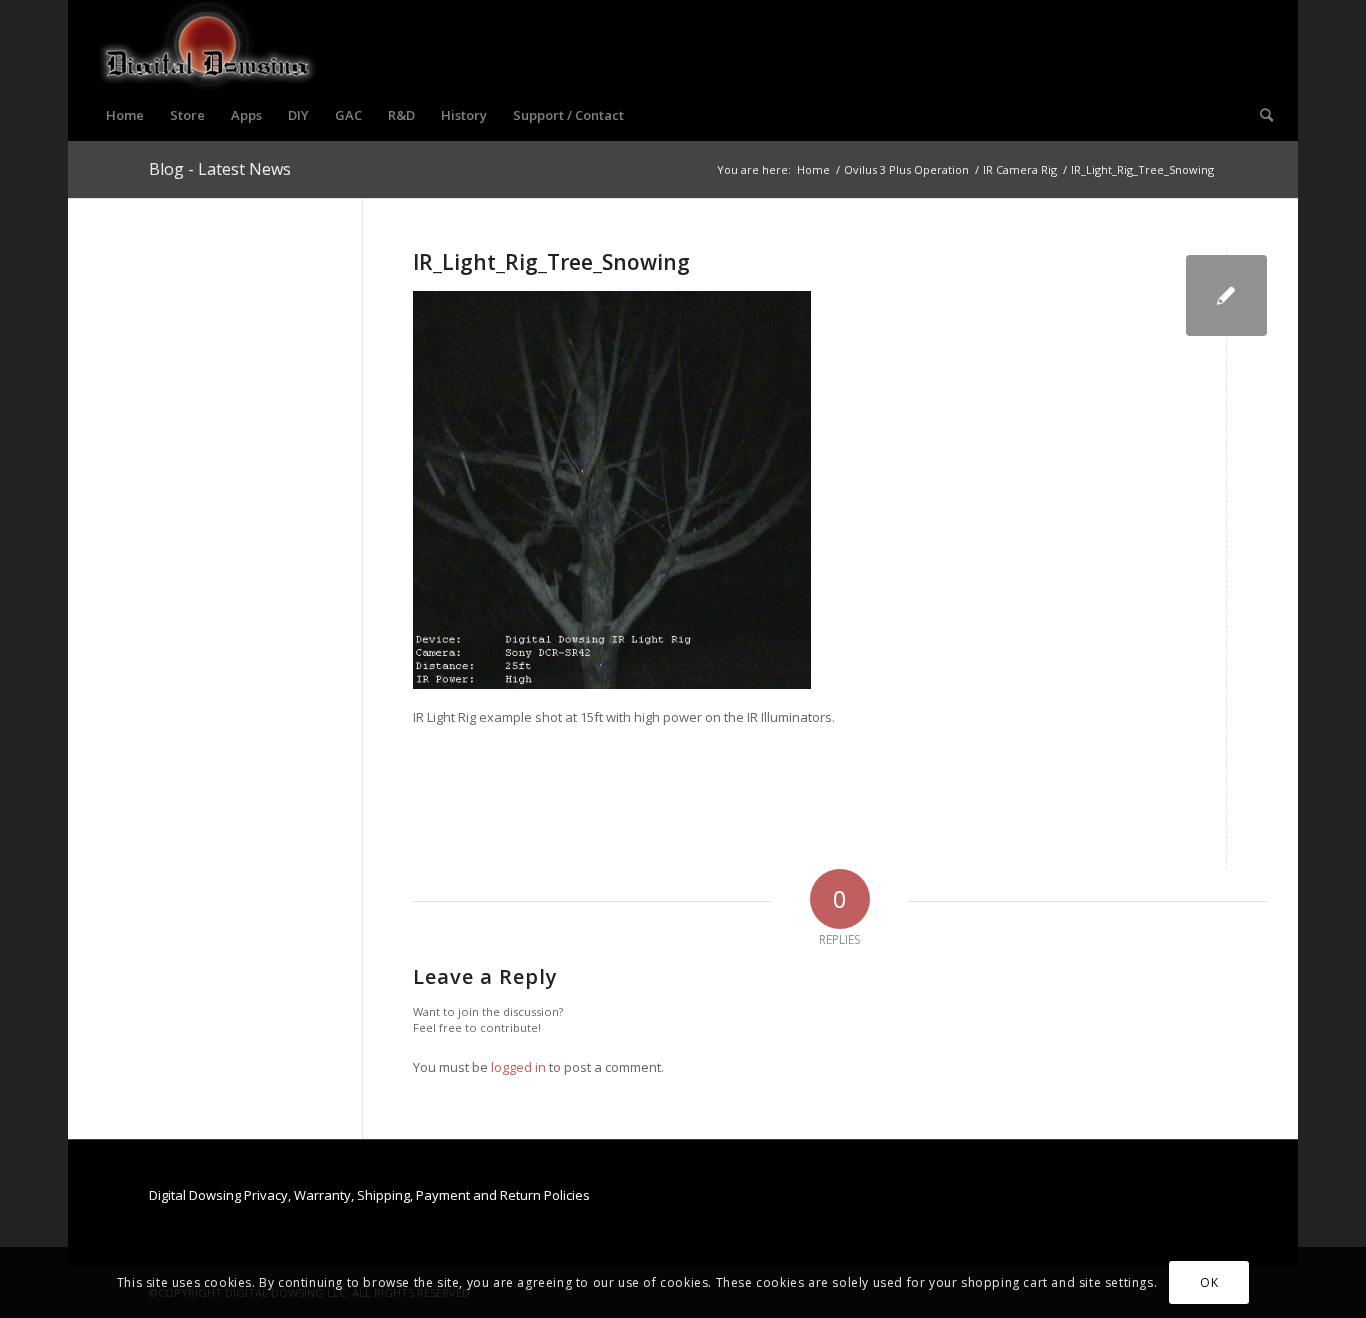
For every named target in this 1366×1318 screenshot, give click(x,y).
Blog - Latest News (220, 169)
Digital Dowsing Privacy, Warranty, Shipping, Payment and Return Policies (369, 1195)
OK (1209, 1282)
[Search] (1260, 115)
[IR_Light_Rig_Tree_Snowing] (1226, 295)
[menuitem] (125, 115)
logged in (518, 1067)
